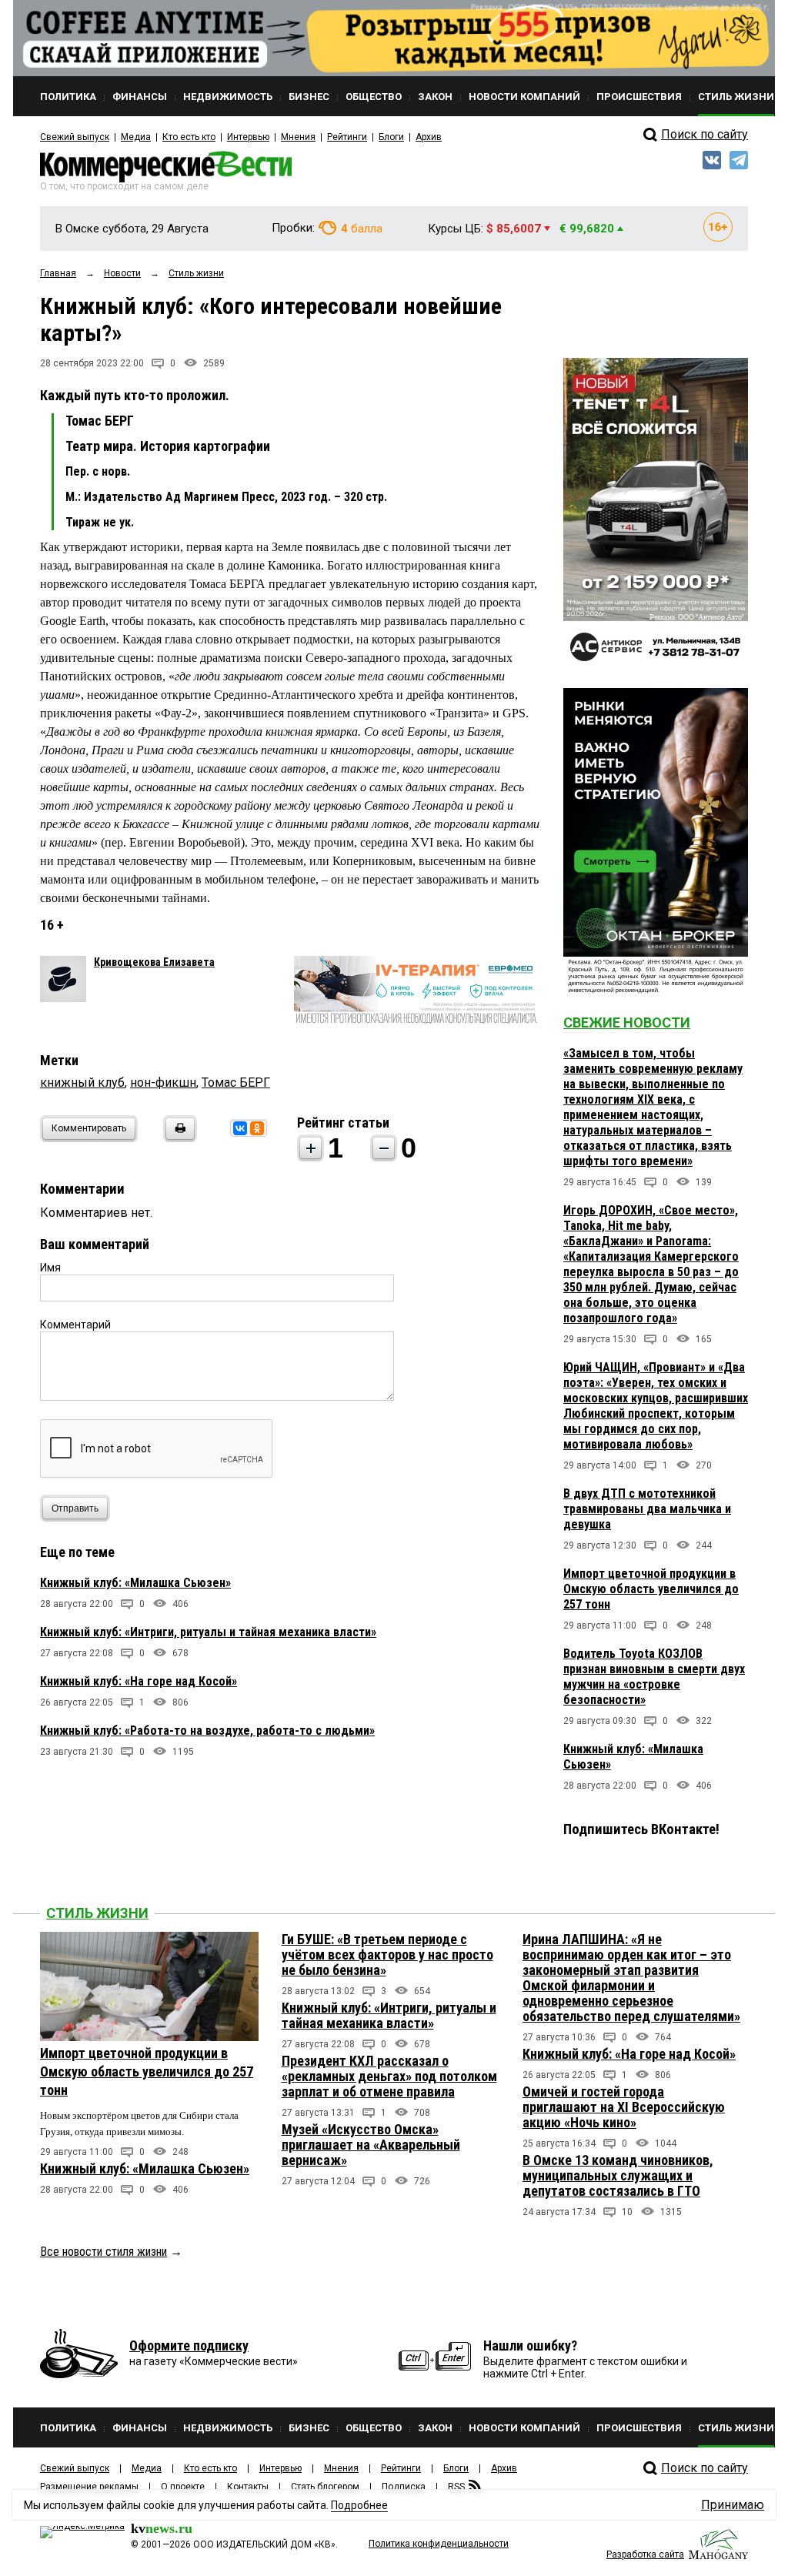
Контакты (248, 2487)
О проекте (183, 2487)
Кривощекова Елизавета (154, 962)
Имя (50, 1268)
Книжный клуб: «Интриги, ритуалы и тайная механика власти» (208, 1632)
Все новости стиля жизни (104, 2252)
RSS (456, 2487)
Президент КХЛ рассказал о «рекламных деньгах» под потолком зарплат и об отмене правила (389, 2076)
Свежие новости (627, 1022)
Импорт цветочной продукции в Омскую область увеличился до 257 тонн (651, 1589)
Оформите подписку (189, 2345)
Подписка (404, 2487)
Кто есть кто (189, 137)
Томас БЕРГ (236, 1083)
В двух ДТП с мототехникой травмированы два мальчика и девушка (647, 1509)
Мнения (298, 137)
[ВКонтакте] (240, 1128)
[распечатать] (178, 1138)
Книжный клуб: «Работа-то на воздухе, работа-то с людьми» (207, 1731)
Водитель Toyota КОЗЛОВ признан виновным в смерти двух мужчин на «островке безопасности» (654, 1677)
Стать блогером (325, 2487)
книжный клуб (82, 1083)
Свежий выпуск (75, 137)
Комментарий (75, 1325)
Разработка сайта (645, 2554)
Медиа (136, 137)
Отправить (75, 1509)
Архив (429, 137)
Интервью (248, 137)
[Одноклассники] (257, 1128)
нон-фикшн (163, 1083)
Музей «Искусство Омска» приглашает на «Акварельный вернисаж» (371, 2145)
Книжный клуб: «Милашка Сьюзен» (135, 1583)
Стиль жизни (97, 1913)
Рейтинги (347, 137)
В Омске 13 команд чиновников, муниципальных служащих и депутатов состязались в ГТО (618, 2175)
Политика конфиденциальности (439, 2544)
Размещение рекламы (89, 2487)
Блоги (391, 137)
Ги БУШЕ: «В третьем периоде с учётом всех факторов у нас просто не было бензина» (387, 1955)
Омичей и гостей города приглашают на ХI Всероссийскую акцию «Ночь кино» (624, 2107)
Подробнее (359, 2505)
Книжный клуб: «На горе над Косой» (139, 1681)
